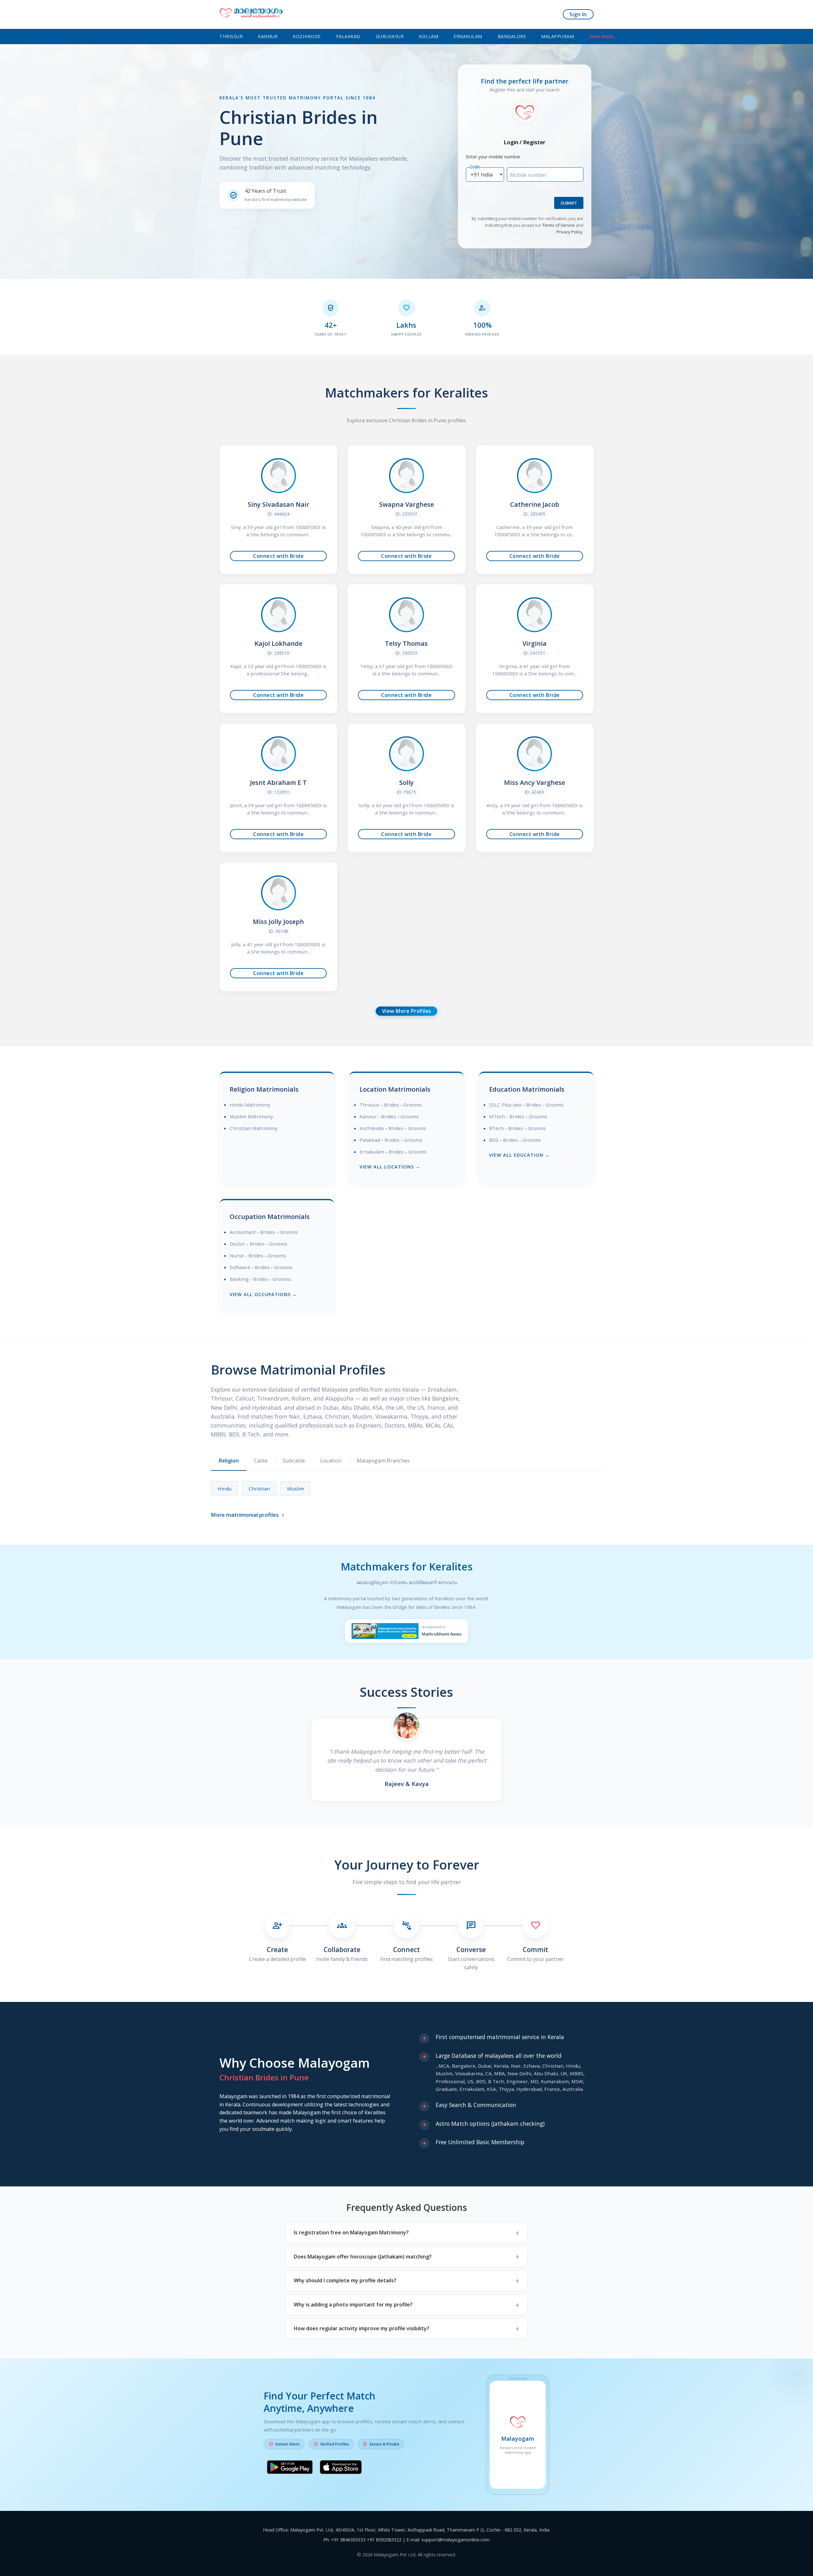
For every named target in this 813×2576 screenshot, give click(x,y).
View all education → (519, 1155)
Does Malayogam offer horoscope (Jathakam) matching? (363, 2257)
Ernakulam (468, 36)
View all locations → (390, 1167)
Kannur (268, 36)
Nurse (237, 1255)
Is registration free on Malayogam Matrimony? (351, 2232)
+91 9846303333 (348, 2540)
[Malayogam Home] (251, 14)
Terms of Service (559, 225)
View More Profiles (407, 1011)
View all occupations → (263, 1294)
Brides (391, 1105)
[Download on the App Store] (341, 2468)
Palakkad (348, 36)
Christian (259, 1489)
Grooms (413, 1105)
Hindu (225, 1489)
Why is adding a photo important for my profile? (353, 2305)
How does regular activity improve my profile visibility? (362, 2328)
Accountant (243, 1232)
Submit (569, 203)
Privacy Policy (569, 232)
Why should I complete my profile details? (345, 2280)
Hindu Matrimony (250, 1105)
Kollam (429, 36)
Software (240, 1267)
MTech (497, 1116)
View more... (603, 36)
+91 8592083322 (384, 2540)
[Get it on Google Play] (290, 2468)
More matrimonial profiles (248, 1515)
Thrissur (231, 36)
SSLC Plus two (505, 1105)
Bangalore (512, 36)
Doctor (237, 1244)
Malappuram (558, 36)
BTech (496, 1128)
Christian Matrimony (254, 1128)
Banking (239, 1279)
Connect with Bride (278, 556)
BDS (494, 1140)
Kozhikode (307, 36)
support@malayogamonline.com (456, 2540)
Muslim (296, 1489)
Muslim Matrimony (251, 1116)
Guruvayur (390, 36)
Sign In (578, 14)
